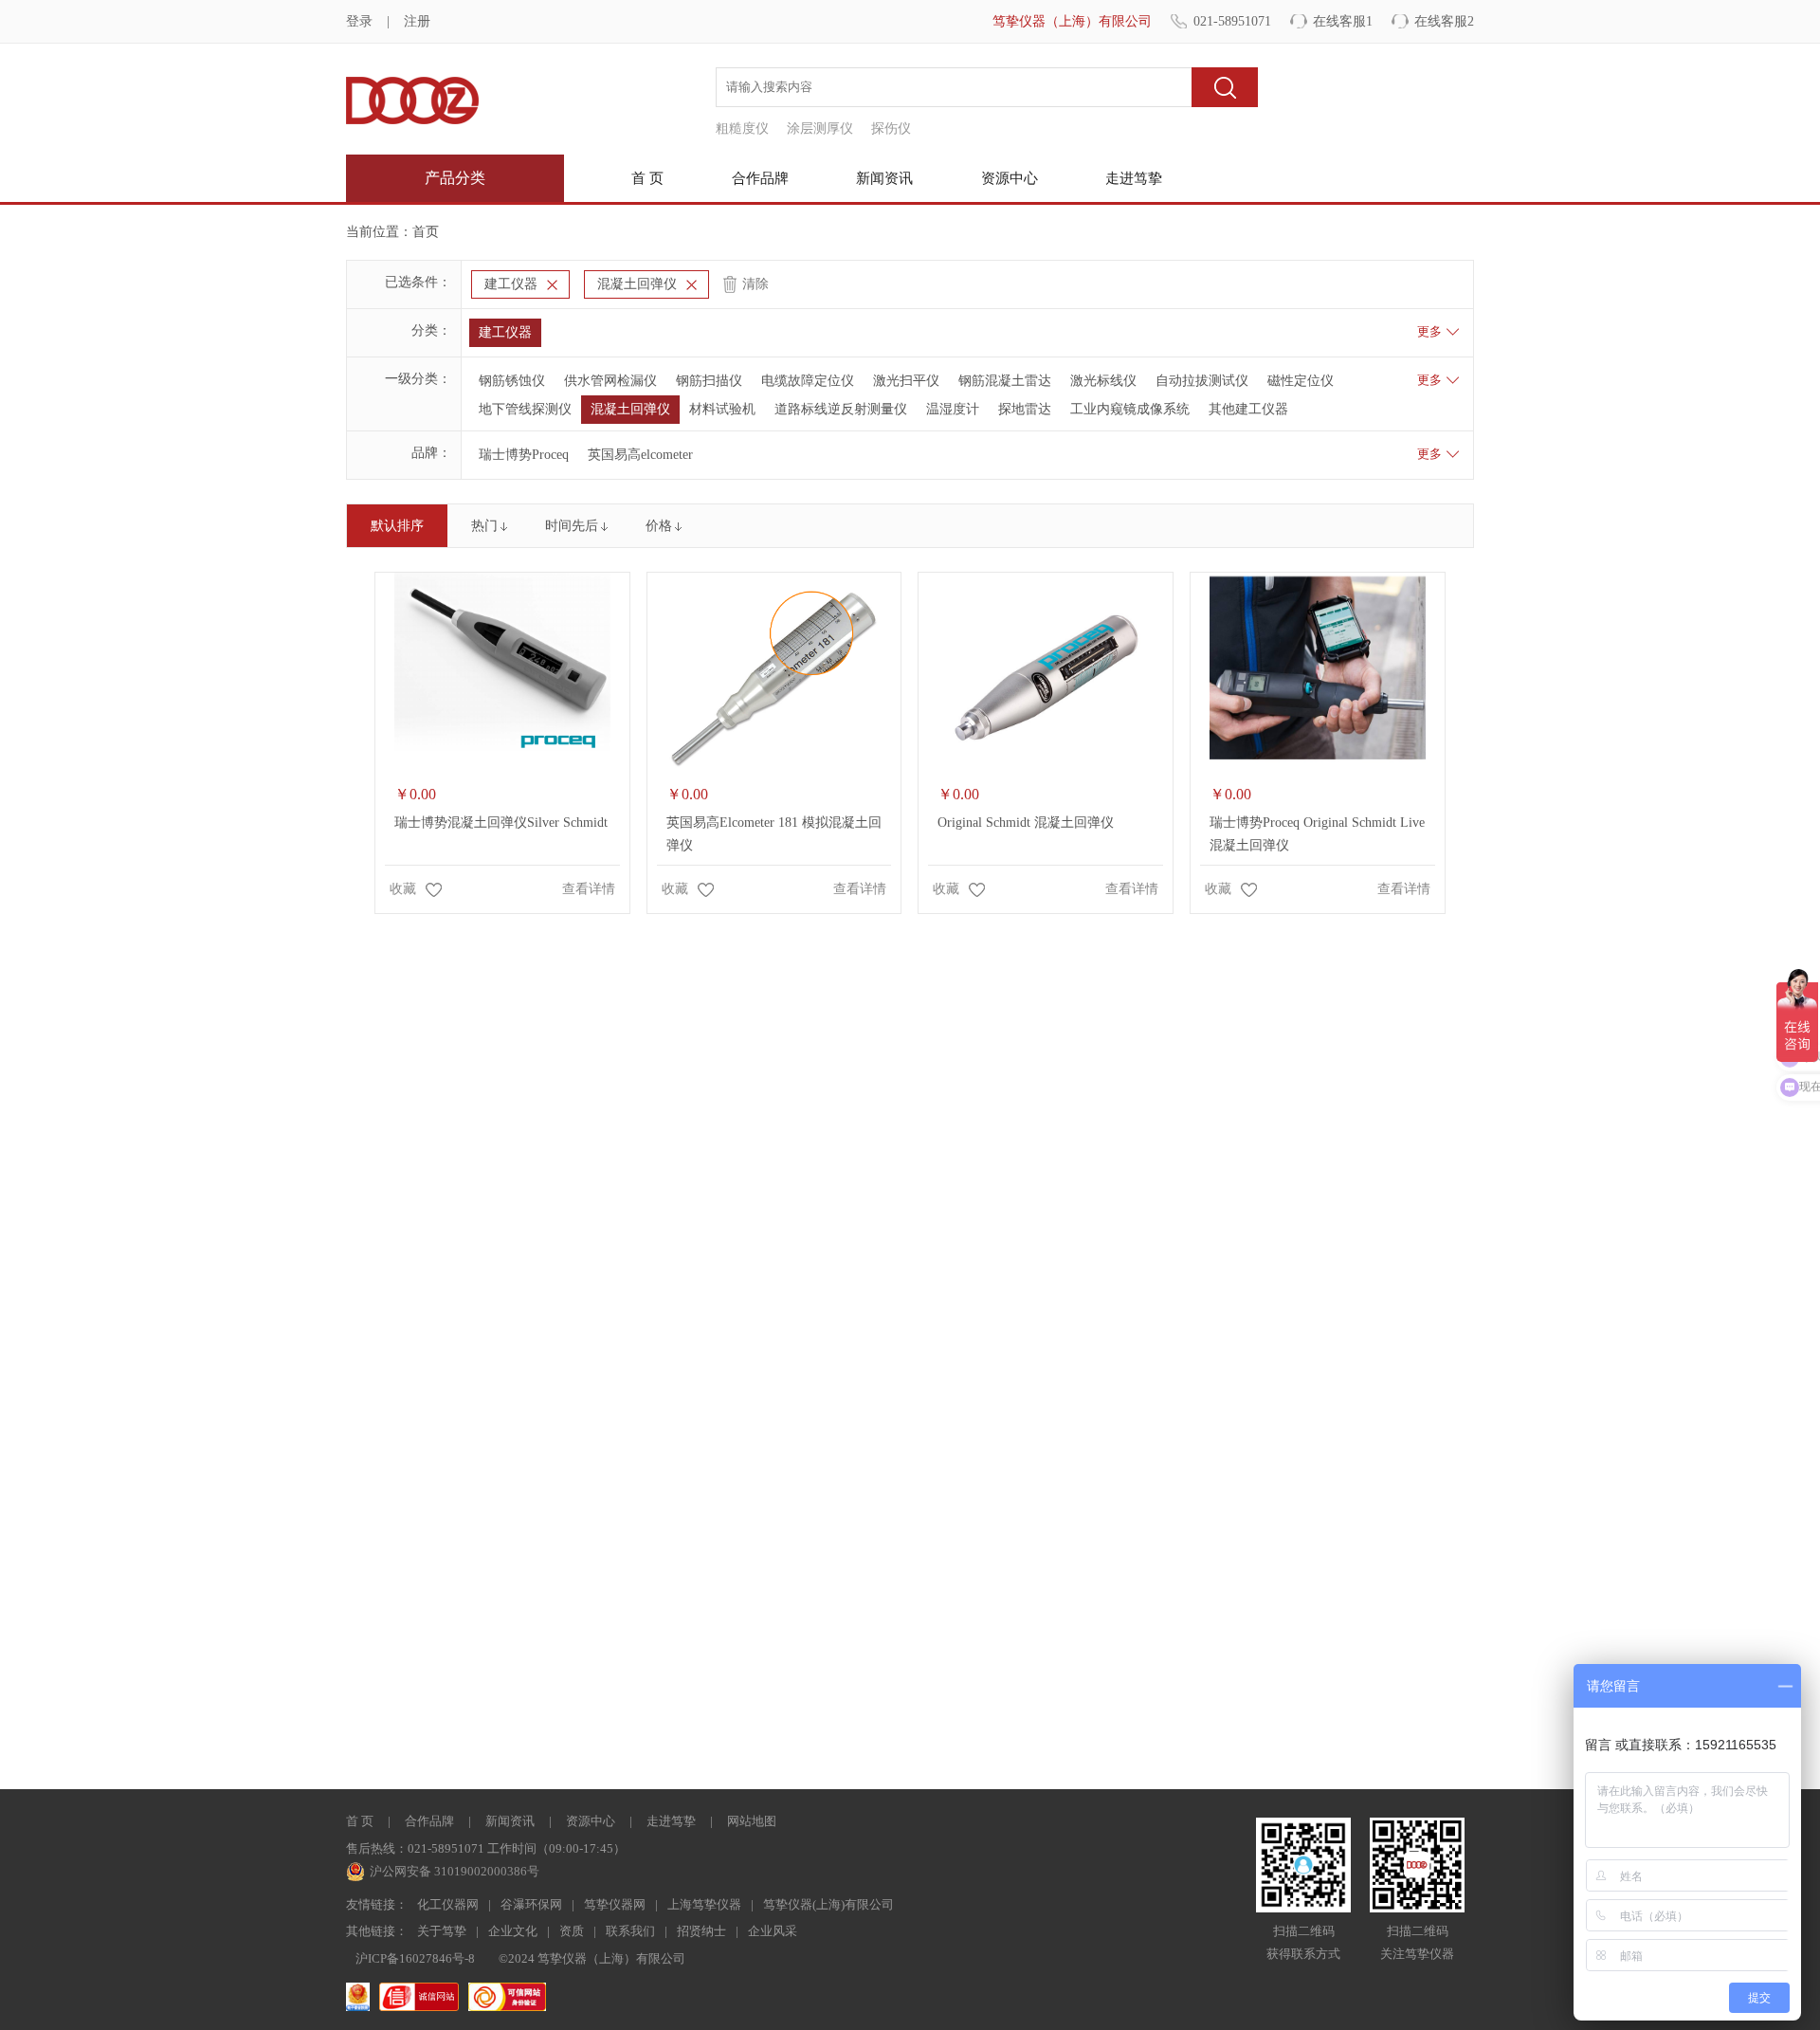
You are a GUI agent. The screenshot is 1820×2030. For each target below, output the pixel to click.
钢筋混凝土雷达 (1005, 381)
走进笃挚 (1134, 178)
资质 (572, 1931)
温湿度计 (953, 409)
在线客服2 (1444, 21)
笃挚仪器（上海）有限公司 (1072, 21)
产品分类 (455, 178)
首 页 (647, 178)
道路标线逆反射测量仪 (841, 409)
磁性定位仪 (1301, 381)
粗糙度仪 (742, 128)
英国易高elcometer (640, 455)
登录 (359, 21)
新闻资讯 (884, 178)
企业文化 (513, 1931)
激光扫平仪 (906, 381)
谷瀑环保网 (531, 1904)
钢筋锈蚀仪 (512, 381)
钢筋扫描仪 (709, 381)
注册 (417, 21)
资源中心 (1010, 178)
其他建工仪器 (1248, 409)
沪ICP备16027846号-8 (415, 1958)
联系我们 (630, 1931)
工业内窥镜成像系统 (1130, 409)
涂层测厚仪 (820, 128)
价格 (659, 526)
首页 (426, 232)
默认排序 (397, 526)
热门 (484, 526)
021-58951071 (1232, 21)
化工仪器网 (448, 1904)
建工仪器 (511, 284)
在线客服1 (1343, 21)
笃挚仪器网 (615, 1904)
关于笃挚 (442, 1931)
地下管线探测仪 (525, 409)
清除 (755, 284)
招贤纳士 (701, 1931)
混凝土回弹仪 (637, 284)
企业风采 (773, 1931)
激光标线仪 (1103, 381)
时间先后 (572, 526)
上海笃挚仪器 (704, 1904)
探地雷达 (1025, 409)
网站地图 (752, 1821)
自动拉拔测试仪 (1202, 381)
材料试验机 (722, 409)
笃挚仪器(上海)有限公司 (828, 1904)
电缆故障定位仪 (808, 381)
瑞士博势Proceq (524, 455)
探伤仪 (891, 128)
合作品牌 (760, 178)
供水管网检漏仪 (610, 381)
